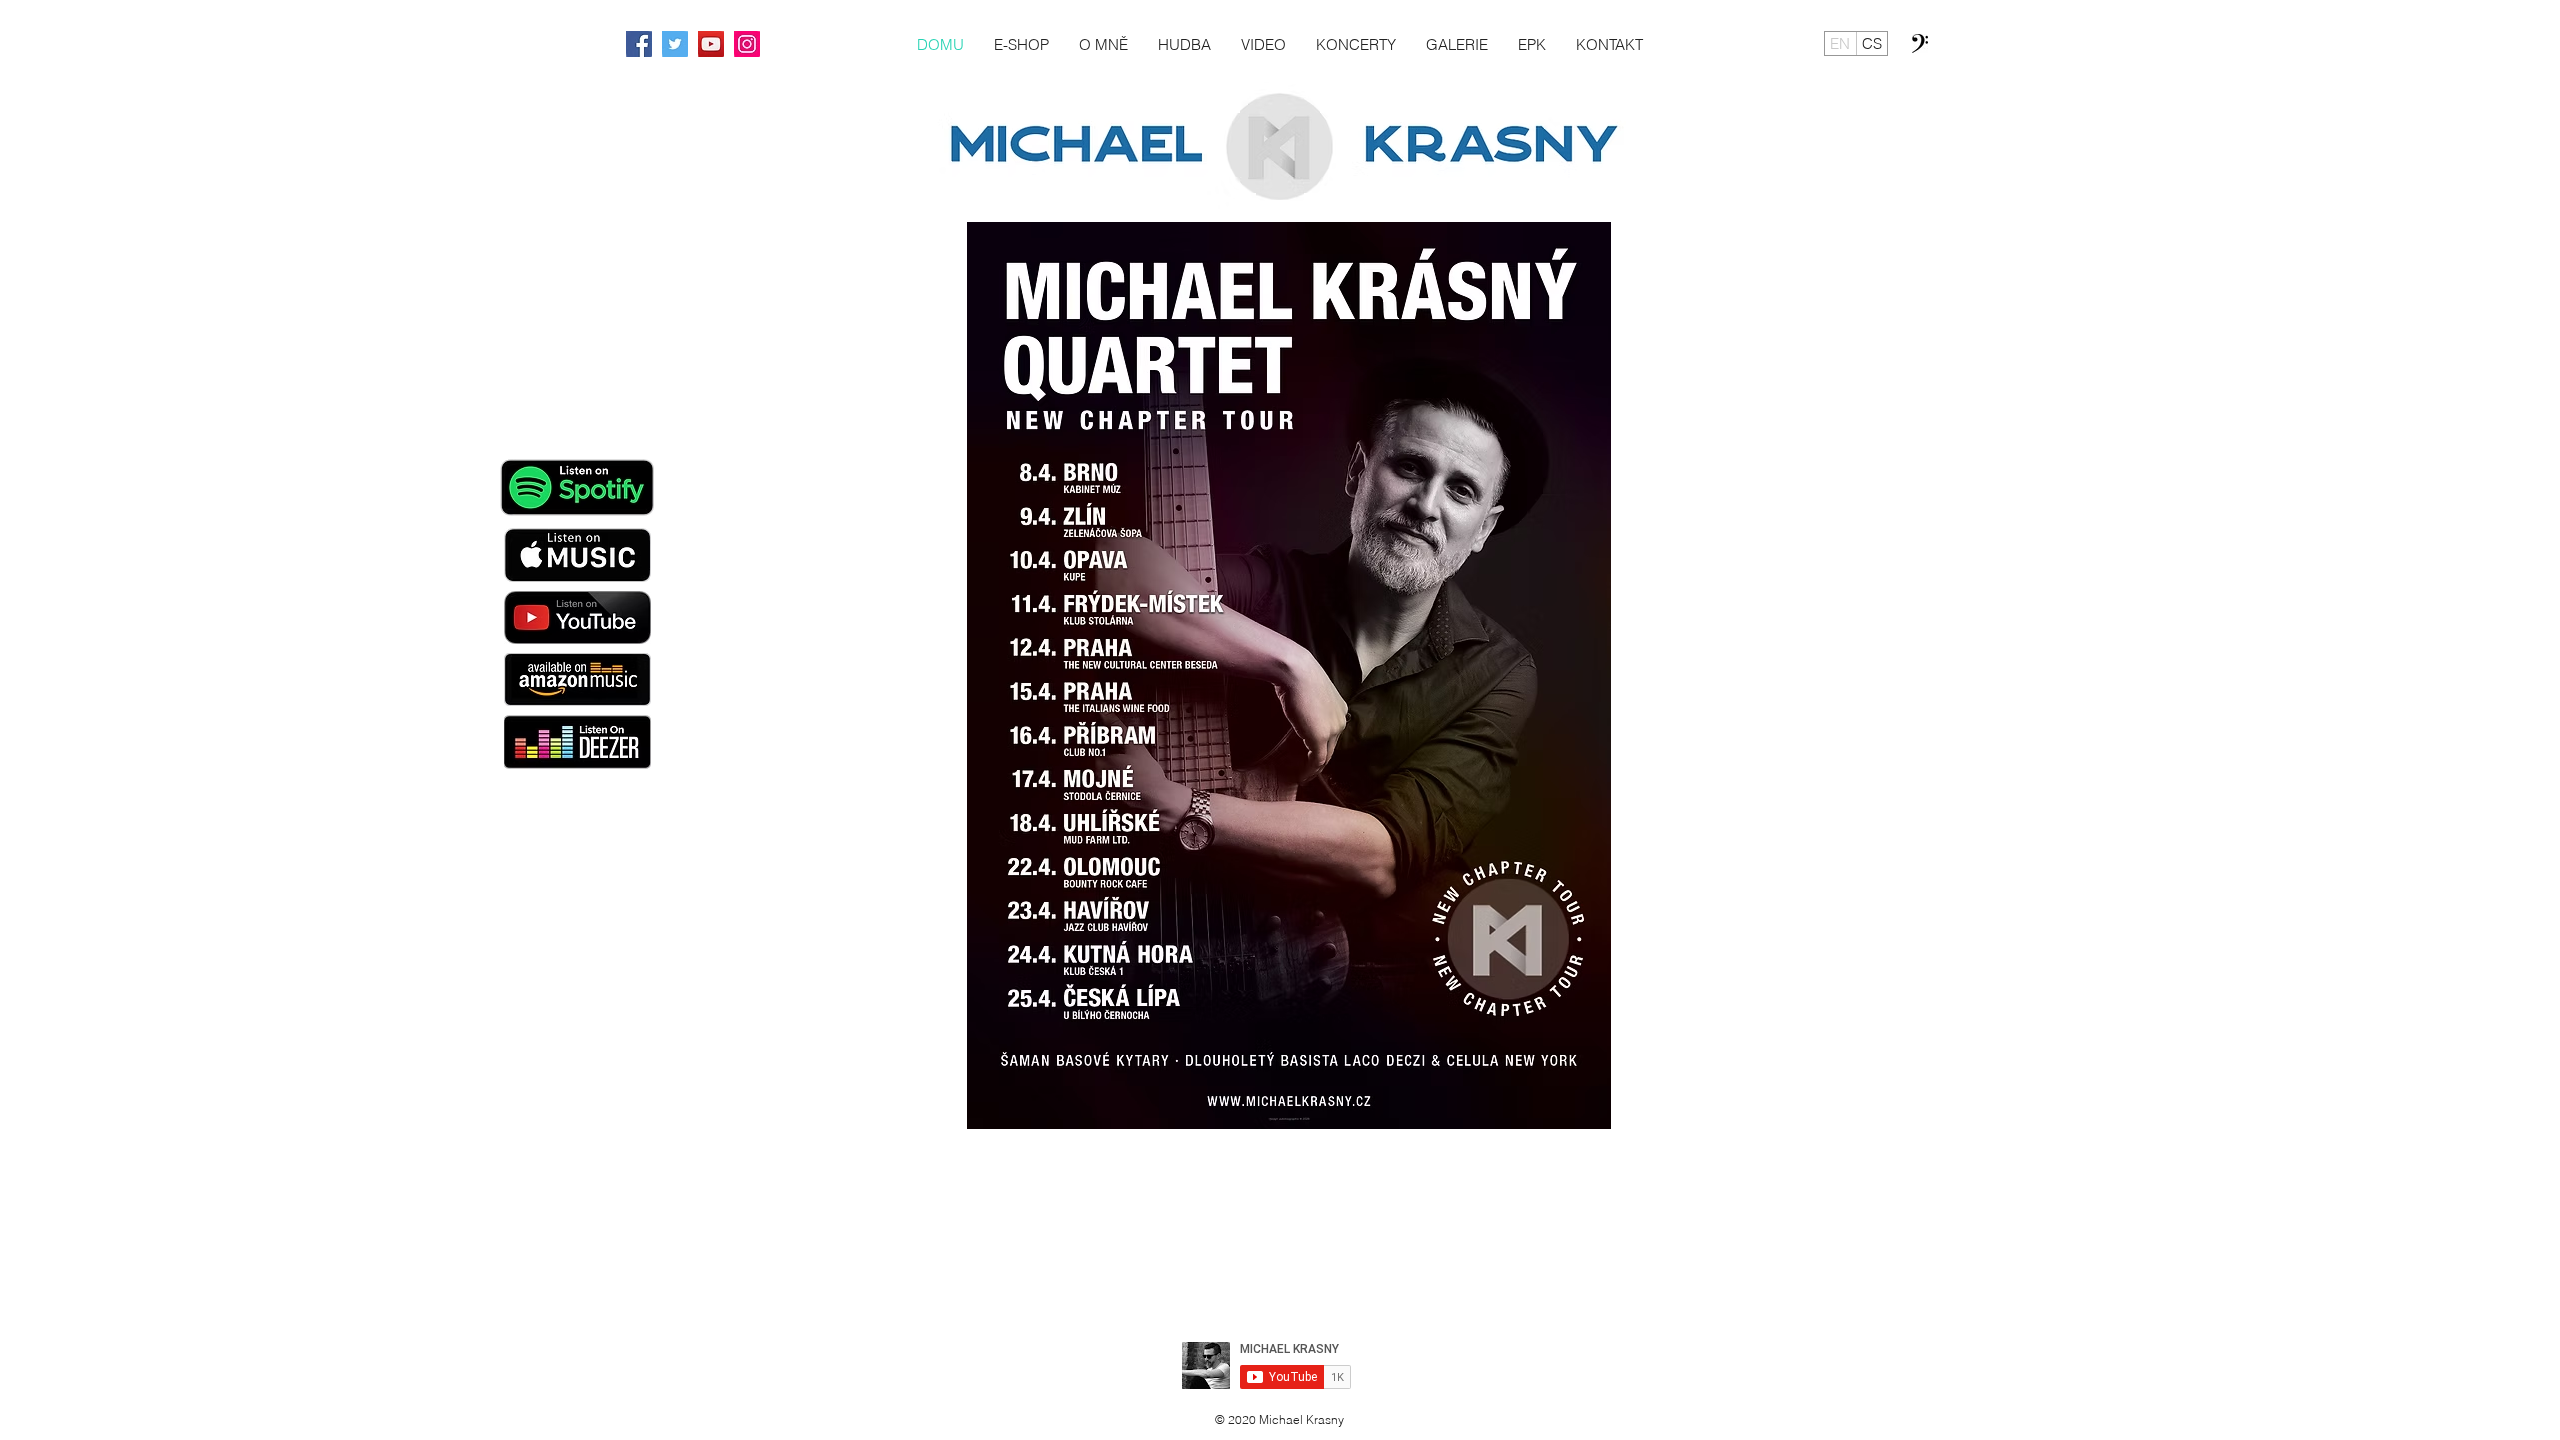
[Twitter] (675, 44)
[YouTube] (711, 44)
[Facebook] (639, 44)
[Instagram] (747, 44)
